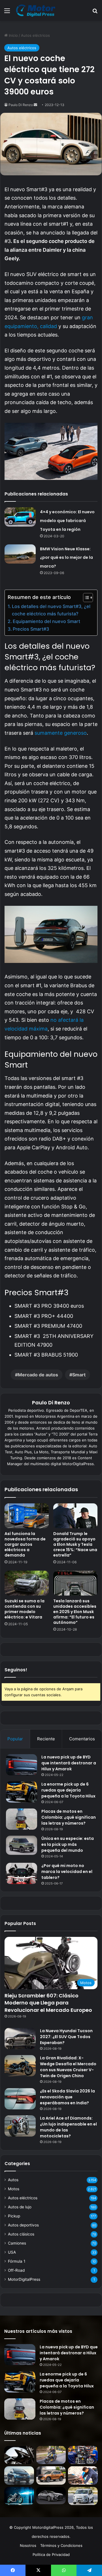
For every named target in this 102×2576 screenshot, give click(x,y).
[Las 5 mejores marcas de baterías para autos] (83, 2475)
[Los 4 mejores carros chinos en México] (51, 2475)
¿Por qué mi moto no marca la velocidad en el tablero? (67, 1872)
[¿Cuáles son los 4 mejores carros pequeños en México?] (19, 2475)
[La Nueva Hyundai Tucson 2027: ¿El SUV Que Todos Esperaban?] (20, 2039)
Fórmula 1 (17, 2261)
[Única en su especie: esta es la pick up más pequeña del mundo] (22, 1845)
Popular (15, 1739)
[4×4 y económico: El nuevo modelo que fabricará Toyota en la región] (20, 517)
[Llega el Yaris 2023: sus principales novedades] (51, 2496)
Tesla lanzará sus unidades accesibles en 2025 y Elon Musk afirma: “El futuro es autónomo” (75, 1612)
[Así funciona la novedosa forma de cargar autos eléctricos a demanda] (27, 1516)
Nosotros (28, 2545)
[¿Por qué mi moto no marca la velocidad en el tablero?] (22, 1873)
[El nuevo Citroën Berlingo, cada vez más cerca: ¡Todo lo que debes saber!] (83, 2496)
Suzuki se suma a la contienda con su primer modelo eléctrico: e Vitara (25, 1609)
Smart (79, 1375)
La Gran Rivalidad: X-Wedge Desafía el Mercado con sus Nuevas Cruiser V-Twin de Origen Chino (68, 2067)
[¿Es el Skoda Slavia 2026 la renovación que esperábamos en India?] (20, 2099)
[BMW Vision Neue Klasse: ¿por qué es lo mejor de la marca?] (20, 554)
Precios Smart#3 (31, 629)
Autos (13, 2180)
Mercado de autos (38, 1375)
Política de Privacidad (51, 2555)
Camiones (17, 2243)
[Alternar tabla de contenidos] (85, 598)
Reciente (46, 1739)
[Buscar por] (95, 13)
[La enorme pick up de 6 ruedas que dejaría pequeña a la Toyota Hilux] (22, 1792)
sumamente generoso (61, 733)
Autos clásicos (21, 2234)
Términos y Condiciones (61, 2545)
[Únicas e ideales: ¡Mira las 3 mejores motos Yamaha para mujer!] (19, 2455)
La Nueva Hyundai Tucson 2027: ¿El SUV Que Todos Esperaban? (66, 2037)
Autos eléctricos (35, 35)
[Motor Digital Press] (37, 10)
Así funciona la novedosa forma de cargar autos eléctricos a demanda (25, 1544)
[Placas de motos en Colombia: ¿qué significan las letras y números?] (22, 1819)
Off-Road (16, 2270)
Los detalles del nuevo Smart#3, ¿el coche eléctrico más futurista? (51, 610)
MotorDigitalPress (24, 2279)
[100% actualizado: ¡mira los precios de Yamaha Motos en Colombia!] (19, 2496)
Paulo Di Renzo (21, 105)
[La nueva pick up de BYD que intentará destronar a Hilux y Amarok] (22, 1765)
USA (12, 2252)
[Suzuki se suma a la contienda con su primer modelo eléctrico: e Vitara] (27, 1583)
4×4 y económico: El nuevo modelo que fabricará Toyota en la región (67, 520)
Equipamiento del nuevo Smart (46, 621)
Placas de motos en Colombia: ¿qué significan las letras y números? (69, 1817)
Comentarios (82, 1739)
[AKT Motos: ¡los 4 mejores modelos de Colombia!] (83, 2455)
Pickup (14, 2216)
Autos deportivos (23, 2225)
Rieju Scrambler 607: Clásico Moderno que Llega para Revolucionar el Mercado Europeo (48, 2003)
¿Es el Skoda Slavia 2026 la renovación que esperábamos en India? (67, 2097)
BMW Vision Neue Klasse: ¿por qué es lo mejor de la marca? (66, 558)
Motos (14, 2189)
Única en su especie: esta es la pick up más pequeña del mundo (68, 1844)
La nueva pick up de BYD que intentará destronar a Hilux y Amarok (69, 1763)
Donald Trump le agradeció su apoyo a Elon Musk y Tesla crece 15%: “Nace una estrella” (75, 1544)
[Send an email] (35, 105)
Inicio (13, 35)
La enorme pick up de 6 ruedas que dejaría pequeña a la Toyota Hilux (68, 1790)
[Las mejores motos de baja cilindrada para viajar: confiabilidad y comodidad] (51, 2455)
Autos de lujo (20, 2207)
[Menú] (7, 13)
